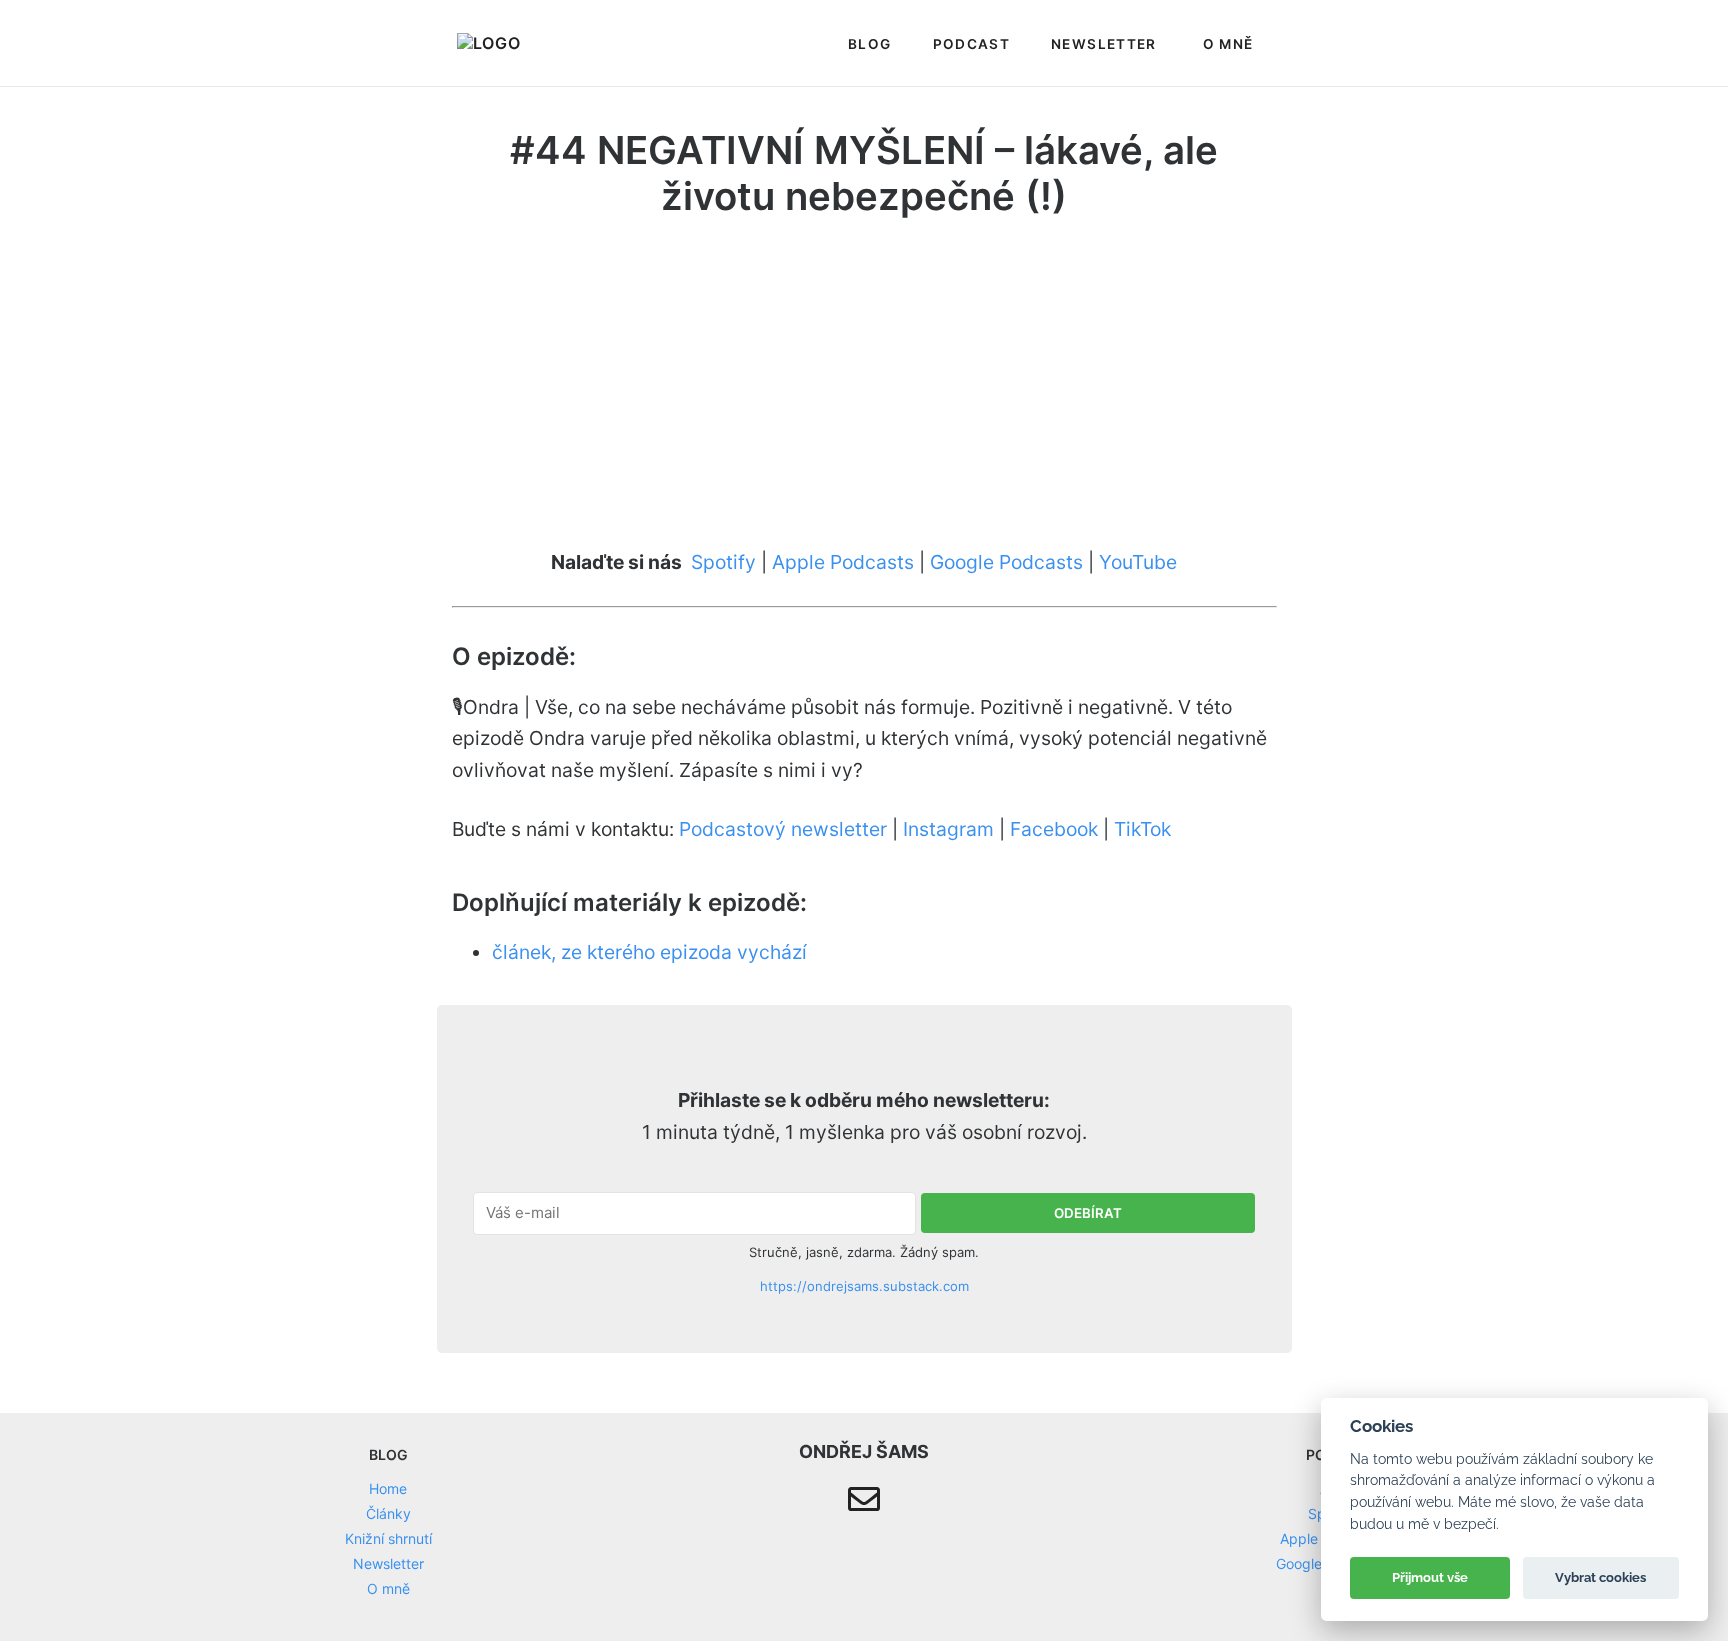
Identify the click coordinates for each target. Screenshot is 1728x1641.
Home (388, 1488)
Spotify (723, 562)
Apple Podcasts (843, 562)
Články (388, 1513)
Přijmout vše (1430, 1577)
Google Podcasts (1006, 562)
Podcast (972, 44)
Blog (869, 44)
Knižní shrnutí (388, 1538)
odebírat (1088, 1213)
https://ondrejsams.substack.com (864, 1286)
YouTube (1138, 562)
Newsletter (1104, 44)
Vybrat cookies (1600, 1577)
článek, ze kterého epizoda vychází (649, 952)
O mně (1228, 44)
